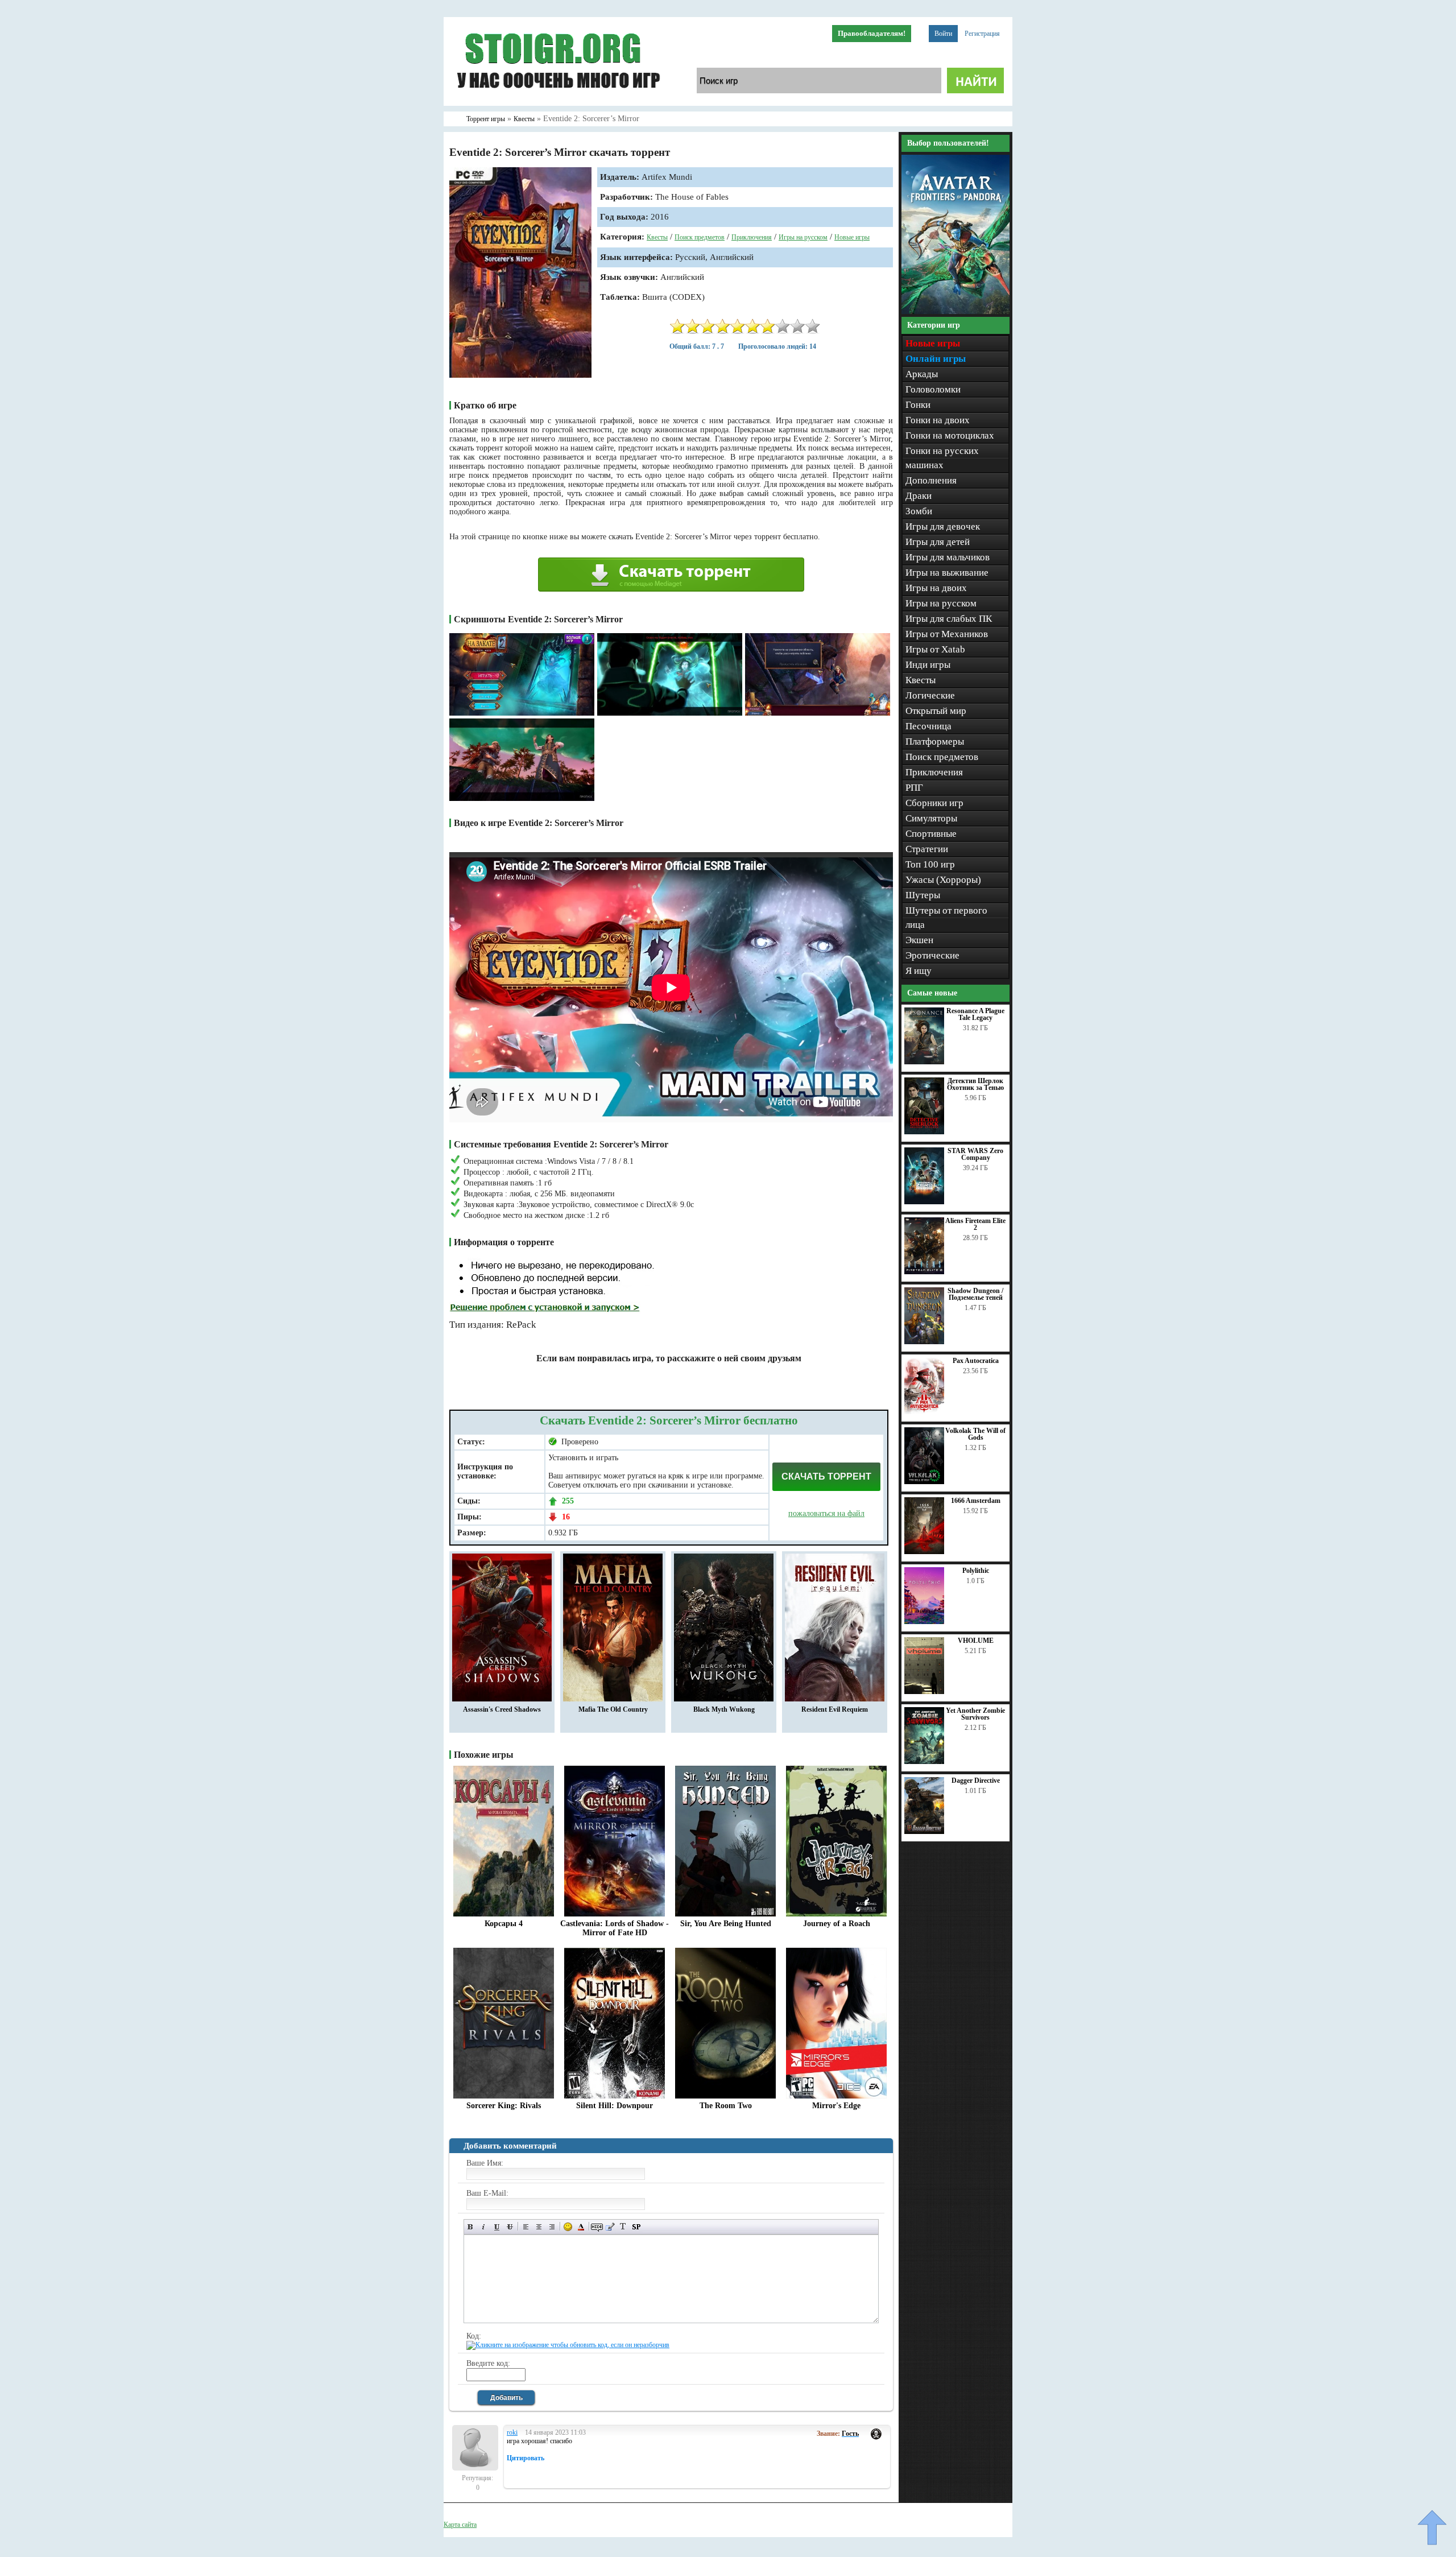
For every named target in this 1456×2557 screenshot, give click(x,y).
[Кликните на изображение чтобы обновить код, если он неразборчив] (568, 2345)
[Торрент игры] (557, 104)
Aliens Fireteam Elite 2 (975, 1224)
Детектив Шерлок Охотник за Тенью (975, 1084)
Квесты (657, 237)
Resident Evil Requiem (835, 1709)
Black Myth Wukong (724, 1709)
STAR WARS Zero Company (975, 1154)
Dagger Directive (976, 1781)
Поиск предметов (700, 237)
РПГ (914, 788)
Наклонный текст (484, 2227)
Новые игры (852, 237)
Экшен (919, 940)
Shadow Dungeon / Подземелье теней (975, 1294)
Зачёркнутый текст (510, 2227)
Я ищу (919, 971)
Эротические (932, 955)
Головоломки (933, 389)
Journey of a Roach (837, 1924)
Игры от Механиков (947, 634)
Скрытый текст (597, 2227)
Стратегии (927, 849)
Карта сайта (460, 2525)
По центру (539, 2227)
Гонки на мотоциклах (950, 435)
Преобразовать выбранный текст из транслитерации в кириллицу (623, 2227)
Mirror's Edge (836, 2106)
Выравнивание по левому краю (526, 2227)
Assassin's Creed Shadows (502, 1709)
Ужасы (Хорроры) (943, 880)
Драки (919, 496)
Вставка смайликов (568, 2227)
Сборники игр (934, 803)
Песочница (928, 726)
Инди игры (928, 665)
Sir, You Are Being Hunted (726, 1924)
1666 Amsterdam (976, 1501)
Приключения (752, 237)
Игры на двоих (936, 588)
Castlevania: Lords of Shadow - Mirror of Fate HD (615, 1928)
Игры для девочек (943, 526)
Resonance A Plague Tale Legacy (975, 1014)
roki (512, 2432)
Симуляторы (931, 818)
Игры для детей (938, 542)
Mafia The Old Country (613, 1709)
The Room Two (726, 2106)
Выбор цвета (581, 2227)
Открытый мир (936, 711)
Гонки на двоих (938, 420)
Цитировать (526, 2458)
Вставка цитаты (610, 2227)
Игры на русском (803, 237)
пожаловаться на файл (826, 1513)
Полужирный (471, 2227)
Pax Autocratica (976, 1361)
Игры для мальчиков (948, 557)
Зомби (919, 511)
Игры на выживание (947, 573)
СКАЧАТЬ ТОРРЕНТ (826, 1476)
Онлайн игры (936, 359)
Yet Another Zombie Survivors (975, 1714)
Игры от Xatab (935, 649)
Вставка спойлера (636, 2227)
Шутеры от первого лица (946, 918)
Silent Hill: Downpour (615, 2106)
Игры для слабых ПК (949, 619)
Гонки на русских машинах (942, 458)
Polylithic (976, 1571)
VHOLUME (976, 1641)
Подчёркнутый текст (497, 2227)
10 (813, 326)
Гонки (918, 405)
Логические (930, 695)
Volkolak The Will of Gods (975, 1434)
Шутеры (923, 895)
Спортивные (931, 834)
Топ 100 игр (930, 864)
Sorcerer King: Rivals (504, 2106)
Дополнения (931, 480)
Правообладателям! (872, 33)
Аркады (922, 374)
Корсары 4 (504, 1924)
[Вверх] (1432, 2527)
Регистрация (982, 34)
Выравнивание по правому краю (552, 2227)
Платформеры (935, 742)
